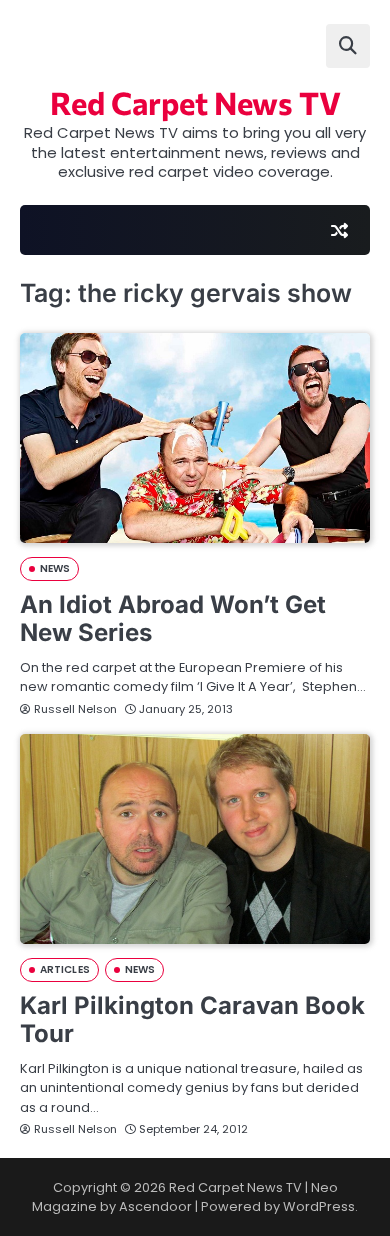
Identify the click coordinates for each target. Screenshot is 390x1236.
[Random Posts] (339, 230)
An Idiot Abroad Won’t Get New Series (173, 619)
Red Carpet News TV (195, 102)
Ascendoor (155, 1206)
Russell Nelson (75, 709)
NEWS (55, 568)
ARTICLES (65, 969)
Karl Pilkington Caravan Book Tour (192, 1020)
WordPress (319, 1206)
